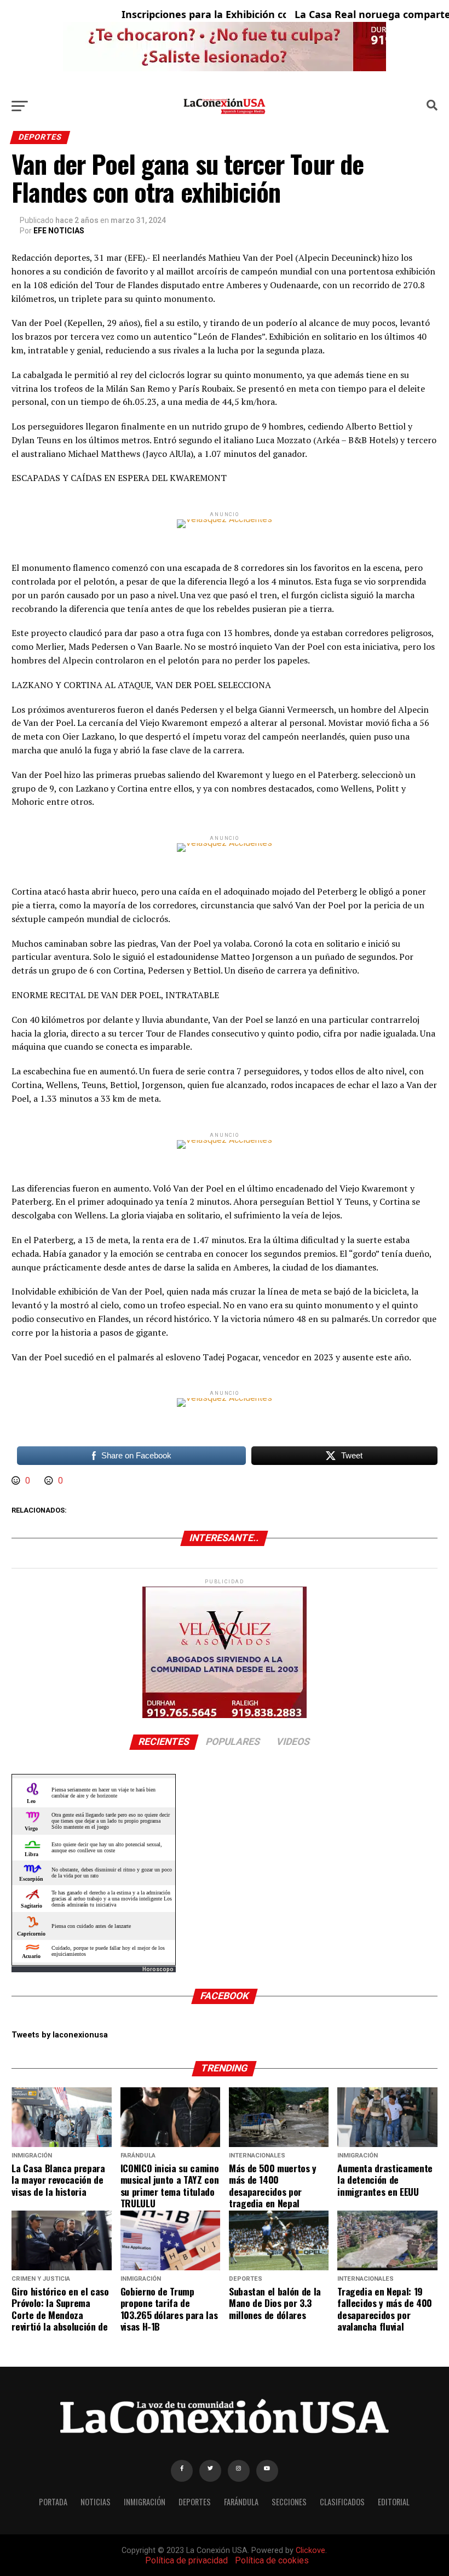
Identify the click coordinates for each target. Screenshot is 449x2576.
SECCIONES (289, 2502)
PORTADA (53, 2502)
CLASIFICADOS (342, 2502)
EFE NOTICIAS (59, 231)
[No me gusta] (50, 1481)
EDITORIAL (394, 2502)
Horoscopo (158, 1969)
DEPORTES (195, 2502)
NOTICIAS (96, 2502)
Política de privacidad (186, 2560)
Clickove (310, 2551)
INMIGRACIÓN (145, 2502)
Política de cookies (272, 2560)
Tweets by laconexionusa (60, 2035)
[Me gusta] (17, 1481)
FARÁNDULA (241, 2502)
